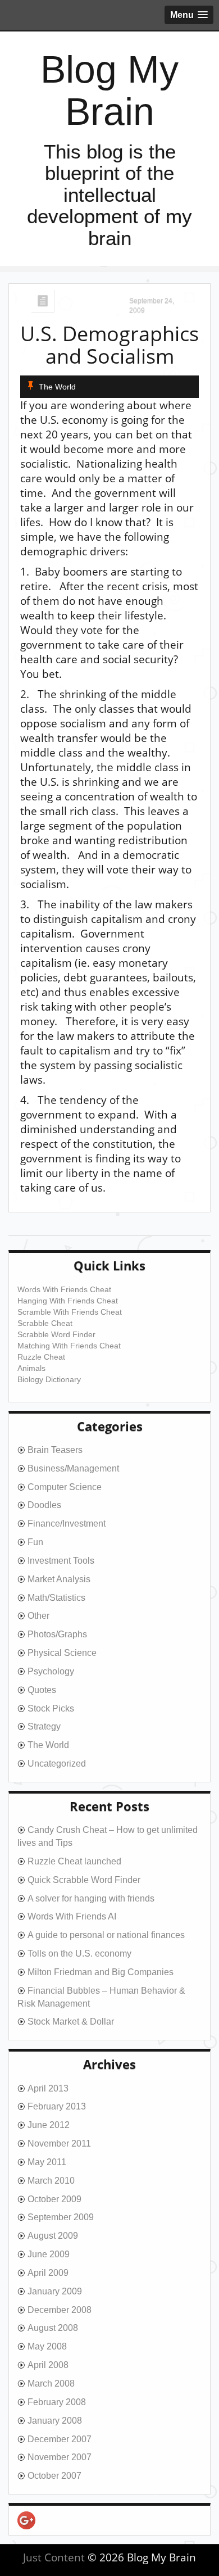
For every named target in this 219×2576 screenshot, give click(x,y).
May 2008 (47, 2346)
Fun (35, 1542)
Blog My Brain (109, 90)
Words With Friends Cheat (64, 1289)
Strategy (44, 1726)
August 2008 (53, 2328)
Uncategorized (57, 1764)
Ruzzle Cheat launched (74, 1861)
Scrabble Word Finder (56, 1334)
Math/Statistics (56, 1598)
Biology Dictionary (49, 1379)
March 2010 (51, 2181)
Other (38, 1616)
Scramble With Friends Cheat (70, 1312)
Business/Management (73, 1468)
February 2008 (57, 2402)
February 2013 (57, 2106)
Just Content (54, 2557)
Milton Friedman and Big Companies (101, 1972)
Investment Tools (61, 1561)
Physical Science (62, 1653)
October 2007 (54, 2476)
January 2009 (55, 2291)
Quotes (42, 1690)
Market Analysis (59, 1579)
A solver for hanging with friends (91, 1898)
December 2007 (60, 2439)
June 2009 (49, 2254)
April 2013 (48, 2088)
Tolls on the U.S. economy (79, 1953)
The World (57, 387)
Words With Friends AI (72, 1916)
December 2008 (60, 2310)
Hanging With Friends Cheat (68, 1301)
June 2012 (49, 2125)
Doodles (44, 1505)
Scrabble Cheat (45, 1323)
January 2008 (55, 2421)
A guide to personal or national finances (106, 1935)
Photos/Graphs (57, 1634)
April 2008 (48, 2365)
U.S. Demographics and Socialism (109, 345)
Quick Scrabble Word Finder (84, 1880)
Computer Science (65, 1487)
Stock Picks (51, 1708)
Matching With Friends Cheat (69, 1346)
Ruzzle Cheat (41, 1357)
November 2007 (60, 2457)
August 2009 (53, 2236)
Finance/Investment (67, 1524)
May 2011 (47, 2162)
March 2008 (51, 2383)
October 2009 (54, 2199)
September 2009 (61, 2217)
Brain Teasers (55, 1450)
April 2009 (48, 2273)
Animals (31, 1368)
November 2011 (59, 2143)
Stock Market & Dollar (71, 2022)
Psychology (51, 1671)
